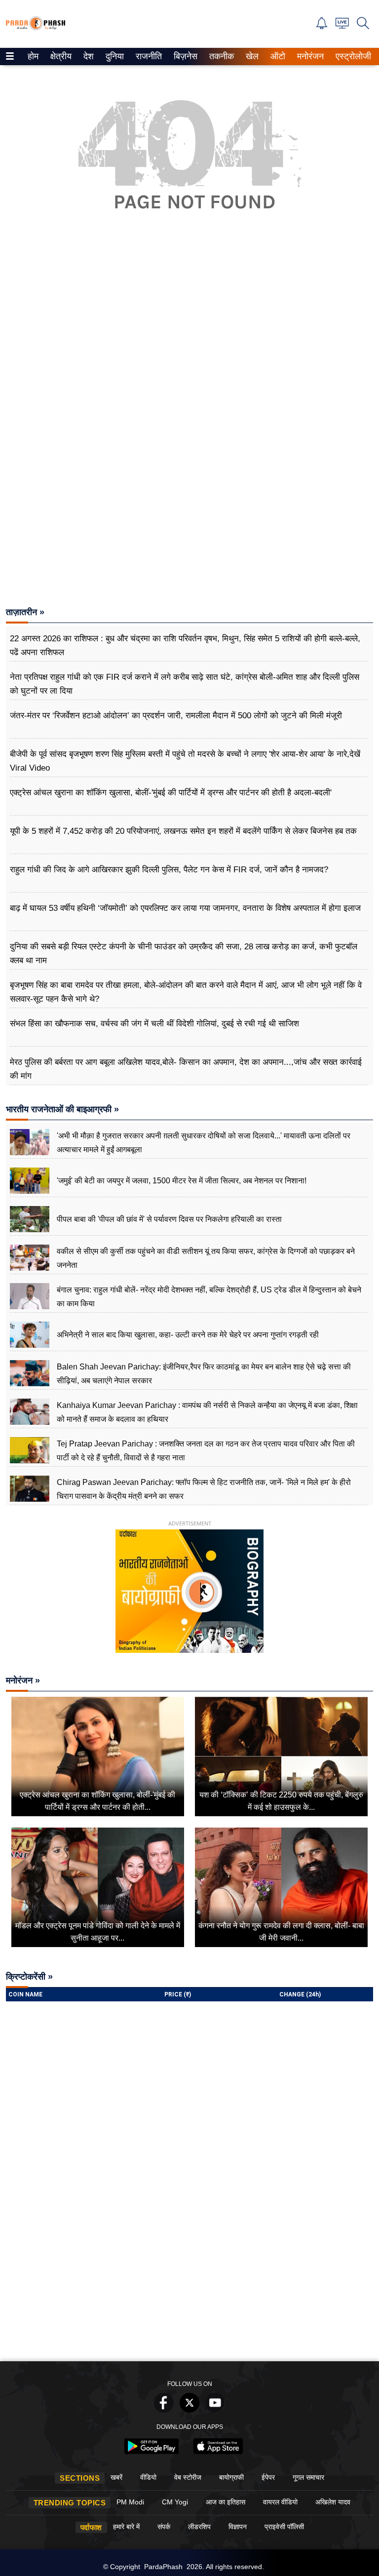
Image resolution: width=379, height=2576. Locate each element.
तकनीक (220, 56)
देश (88, 56)
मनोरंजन (309, 56)
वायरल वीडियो (280, 2502)
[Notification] (322, 26)
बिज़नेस (184, 56)
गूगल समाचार (308, 2477)
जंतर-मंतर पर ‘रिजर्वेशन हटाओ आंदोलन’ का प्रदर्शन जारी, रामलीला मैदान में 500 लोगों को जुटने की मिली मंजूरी (176, 716)
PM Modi (130, 2502)
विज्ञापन (238, 2527)
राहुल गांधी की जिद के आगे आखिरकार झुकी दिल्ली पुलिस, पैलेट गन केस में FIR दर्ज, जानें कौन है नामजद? (169, 870)
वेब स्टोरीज (188, 2477)
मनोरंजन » (23, 1680)
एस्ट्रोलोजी (351, 56)
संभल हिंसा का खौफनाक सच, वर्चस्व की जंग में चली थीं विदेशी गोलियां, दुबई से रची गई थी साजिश (154, 1024)
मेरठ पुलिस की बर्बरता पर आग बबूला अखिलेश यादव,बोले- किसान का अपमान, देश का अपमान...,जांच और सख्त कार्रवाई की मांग (186, 1069)
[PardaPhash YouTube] (215, 2410)
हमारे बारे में (126, 2527)
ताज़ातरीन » (25, 612)
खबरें (116, 2477)
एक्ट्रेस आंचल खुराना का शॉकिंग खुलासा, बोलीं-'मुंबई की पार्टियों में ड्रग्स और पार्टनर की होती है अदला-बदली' (171, 793)
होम (32, 56)
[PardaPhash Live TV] (342, 26)
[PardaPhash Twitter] (189, 2410)
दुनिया (114, 56)
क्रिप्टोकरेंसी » (29, 1977)
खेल (251, 56)
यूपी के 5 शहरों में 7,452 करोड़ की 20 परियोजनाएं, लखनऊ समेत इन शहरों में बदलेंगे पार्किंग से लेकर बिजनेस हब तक (183, 831)
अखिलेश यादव (333, 2502)
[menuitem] (33, 57)
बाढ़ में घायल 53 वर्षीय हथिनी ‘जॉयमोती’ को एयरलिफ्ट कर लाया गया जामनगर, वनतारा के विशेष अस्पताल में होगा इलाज (185, 908)
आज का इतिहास (226, 2502)
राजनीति (147, 56)
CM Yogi (175, 2502)
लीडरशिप (199, 2527)
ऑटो (277, 56)
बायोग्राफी (231, 2477)
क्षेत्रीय (60, 56)
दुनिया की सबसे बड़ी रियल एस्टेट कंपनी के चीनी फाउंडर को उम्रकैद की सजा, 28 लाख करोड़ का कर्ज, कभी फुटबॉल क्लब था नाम (184, 954)
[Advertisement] (189, 345)
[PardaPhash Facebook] (164, 2410)
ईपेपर (268, 2477)
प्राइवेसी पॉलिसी (284, 2527)
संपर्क (164, 2527)
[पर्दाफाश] (36, 28)
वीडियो (148, 2477)
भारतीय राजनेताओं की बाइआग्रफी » (62, 1109)
